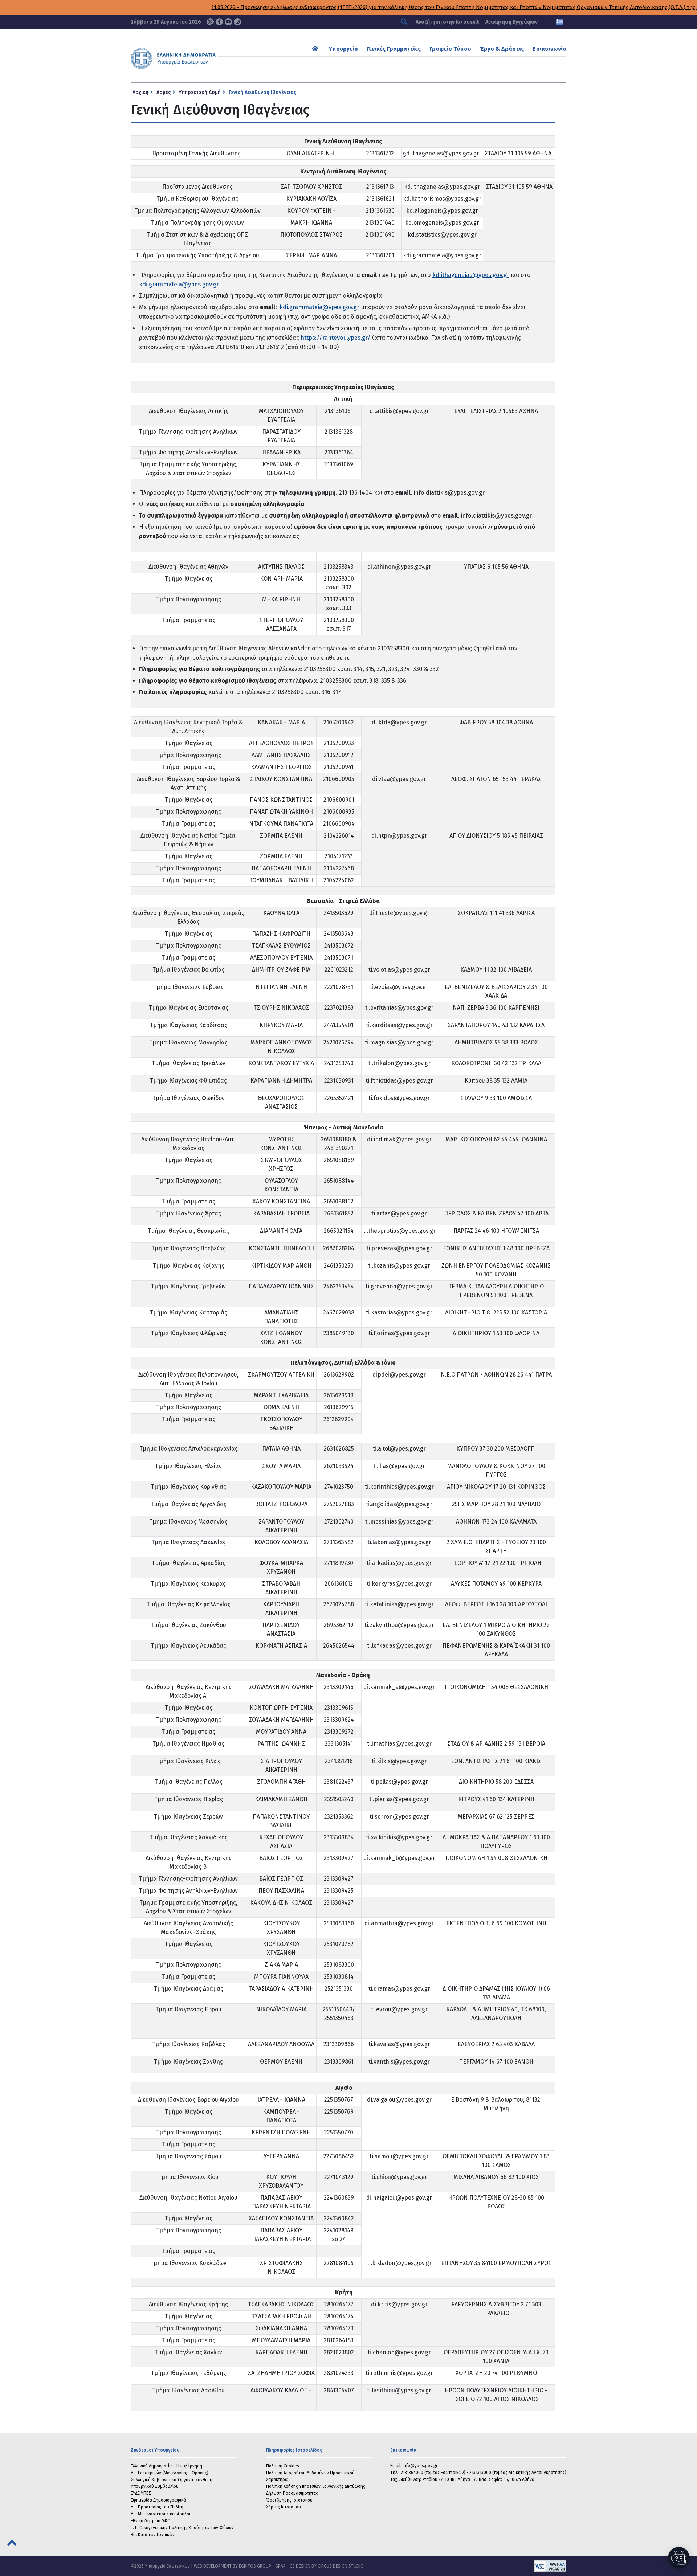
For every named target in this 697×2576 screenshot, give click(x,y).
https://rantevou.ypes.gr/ (336, 338)
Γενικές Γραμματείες (394, 49)
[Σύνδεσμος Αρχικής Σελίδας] (316, 49)
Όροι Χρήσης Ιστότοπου (289, 2500)
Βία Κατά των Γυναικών (153, 2535)
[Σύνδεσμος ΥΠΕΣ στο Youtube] (228, 22)
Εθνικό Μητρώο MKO (151, 2521)
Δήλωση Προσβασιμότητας (292, 2493)
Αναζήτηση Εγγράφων (511, 22)
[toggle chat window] (679, 2558)
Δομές (164, 92)
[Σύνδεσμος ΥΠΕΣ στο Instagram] (237, 22)
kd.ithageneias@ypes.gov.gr (471, 275)
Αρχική (140, 92)
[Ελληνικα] (559, 22)
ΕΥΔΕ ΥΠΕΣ (141, 2493)
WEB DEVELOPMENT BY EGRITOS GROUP (233, 2566)
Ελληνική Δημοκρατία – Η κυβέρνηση (166, 2466)
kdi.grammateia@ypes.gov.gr (179, 284)
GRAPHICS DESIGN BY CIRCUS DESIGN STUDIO (319, 2566)
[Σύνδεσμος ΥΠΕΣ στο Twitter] (210, 22)
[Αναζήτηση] (405, 22)
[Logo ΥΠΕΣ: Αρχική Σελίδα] (196, 58)
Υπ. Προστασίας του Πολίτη (157, 2507)
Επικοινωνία (549, 49)
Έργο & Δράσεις (502, 49)
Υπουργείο (343, 49)
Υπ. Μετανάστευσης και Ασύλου (161, 2514)
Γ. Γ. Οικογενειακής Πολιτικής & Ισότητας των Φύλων (182, 2528)
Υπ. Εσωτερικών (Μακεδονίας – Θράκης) (170, 2473)
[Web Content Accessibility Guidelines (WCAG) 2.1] (465, 2566)
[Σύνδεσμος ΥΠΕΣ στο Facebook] (219, 22)
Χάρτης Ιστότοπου (284, 2507)
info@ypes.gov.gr (420, 2466)
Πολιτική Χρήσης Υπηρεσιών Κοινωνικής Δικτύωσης (316, 2486)
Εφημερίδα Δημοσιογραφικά (158, 2500)
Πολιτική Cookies (283, 2466)
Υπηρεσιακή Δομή (200, 92)
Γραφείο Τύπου (450, 49)
